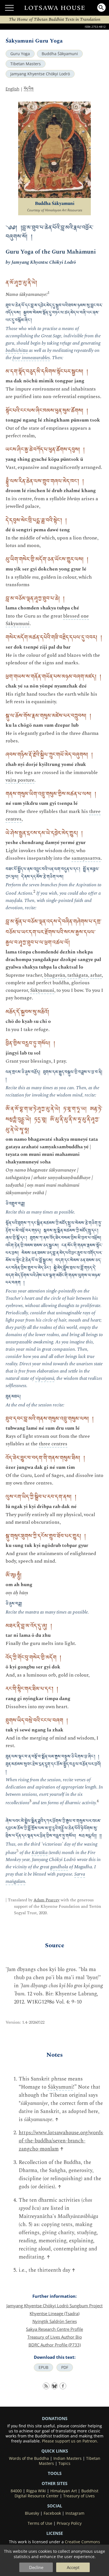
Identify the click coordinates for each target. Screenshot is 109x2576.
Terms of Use (40, 2523)
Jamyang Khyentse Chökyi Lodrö (40, 74)
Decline (36, 2567)
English (12, 89)
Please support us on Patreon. (70, 2441)
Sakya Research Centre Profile (54, 2329)
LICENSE (55, 2533)
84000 (16, 2491)
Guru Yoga (20, 54)
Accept (73, 2567)
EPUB (43, 2367)
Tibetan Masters (26, 64)
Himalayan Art (64, 2491)
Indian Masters (67, 2458)
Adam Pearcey (47, 1900)
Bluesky (32, 2513)
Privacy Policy (69, 2523)
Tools (55, 2473)
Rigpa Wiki (36, 2491)
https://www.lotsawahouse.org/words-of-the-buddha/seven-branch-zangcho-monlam (62, 2141)
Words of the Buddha (29, 2458)
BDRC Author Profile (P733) (55, 2345)
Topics (64, 2463)
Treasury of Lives (79, 2496)
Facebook (52, 2513)
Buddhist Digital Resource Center (57, 2493)
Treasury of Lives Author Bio (55, 2337)
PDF (65, 2367)
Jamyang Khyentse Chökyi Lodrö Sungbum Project (54, 2306)
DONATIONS (55, 2418)
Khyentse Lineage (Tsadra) (54, 2313)
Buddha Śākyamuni (60, 54)
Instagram (75, 2513)
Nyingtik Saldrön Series (55, 2321)
